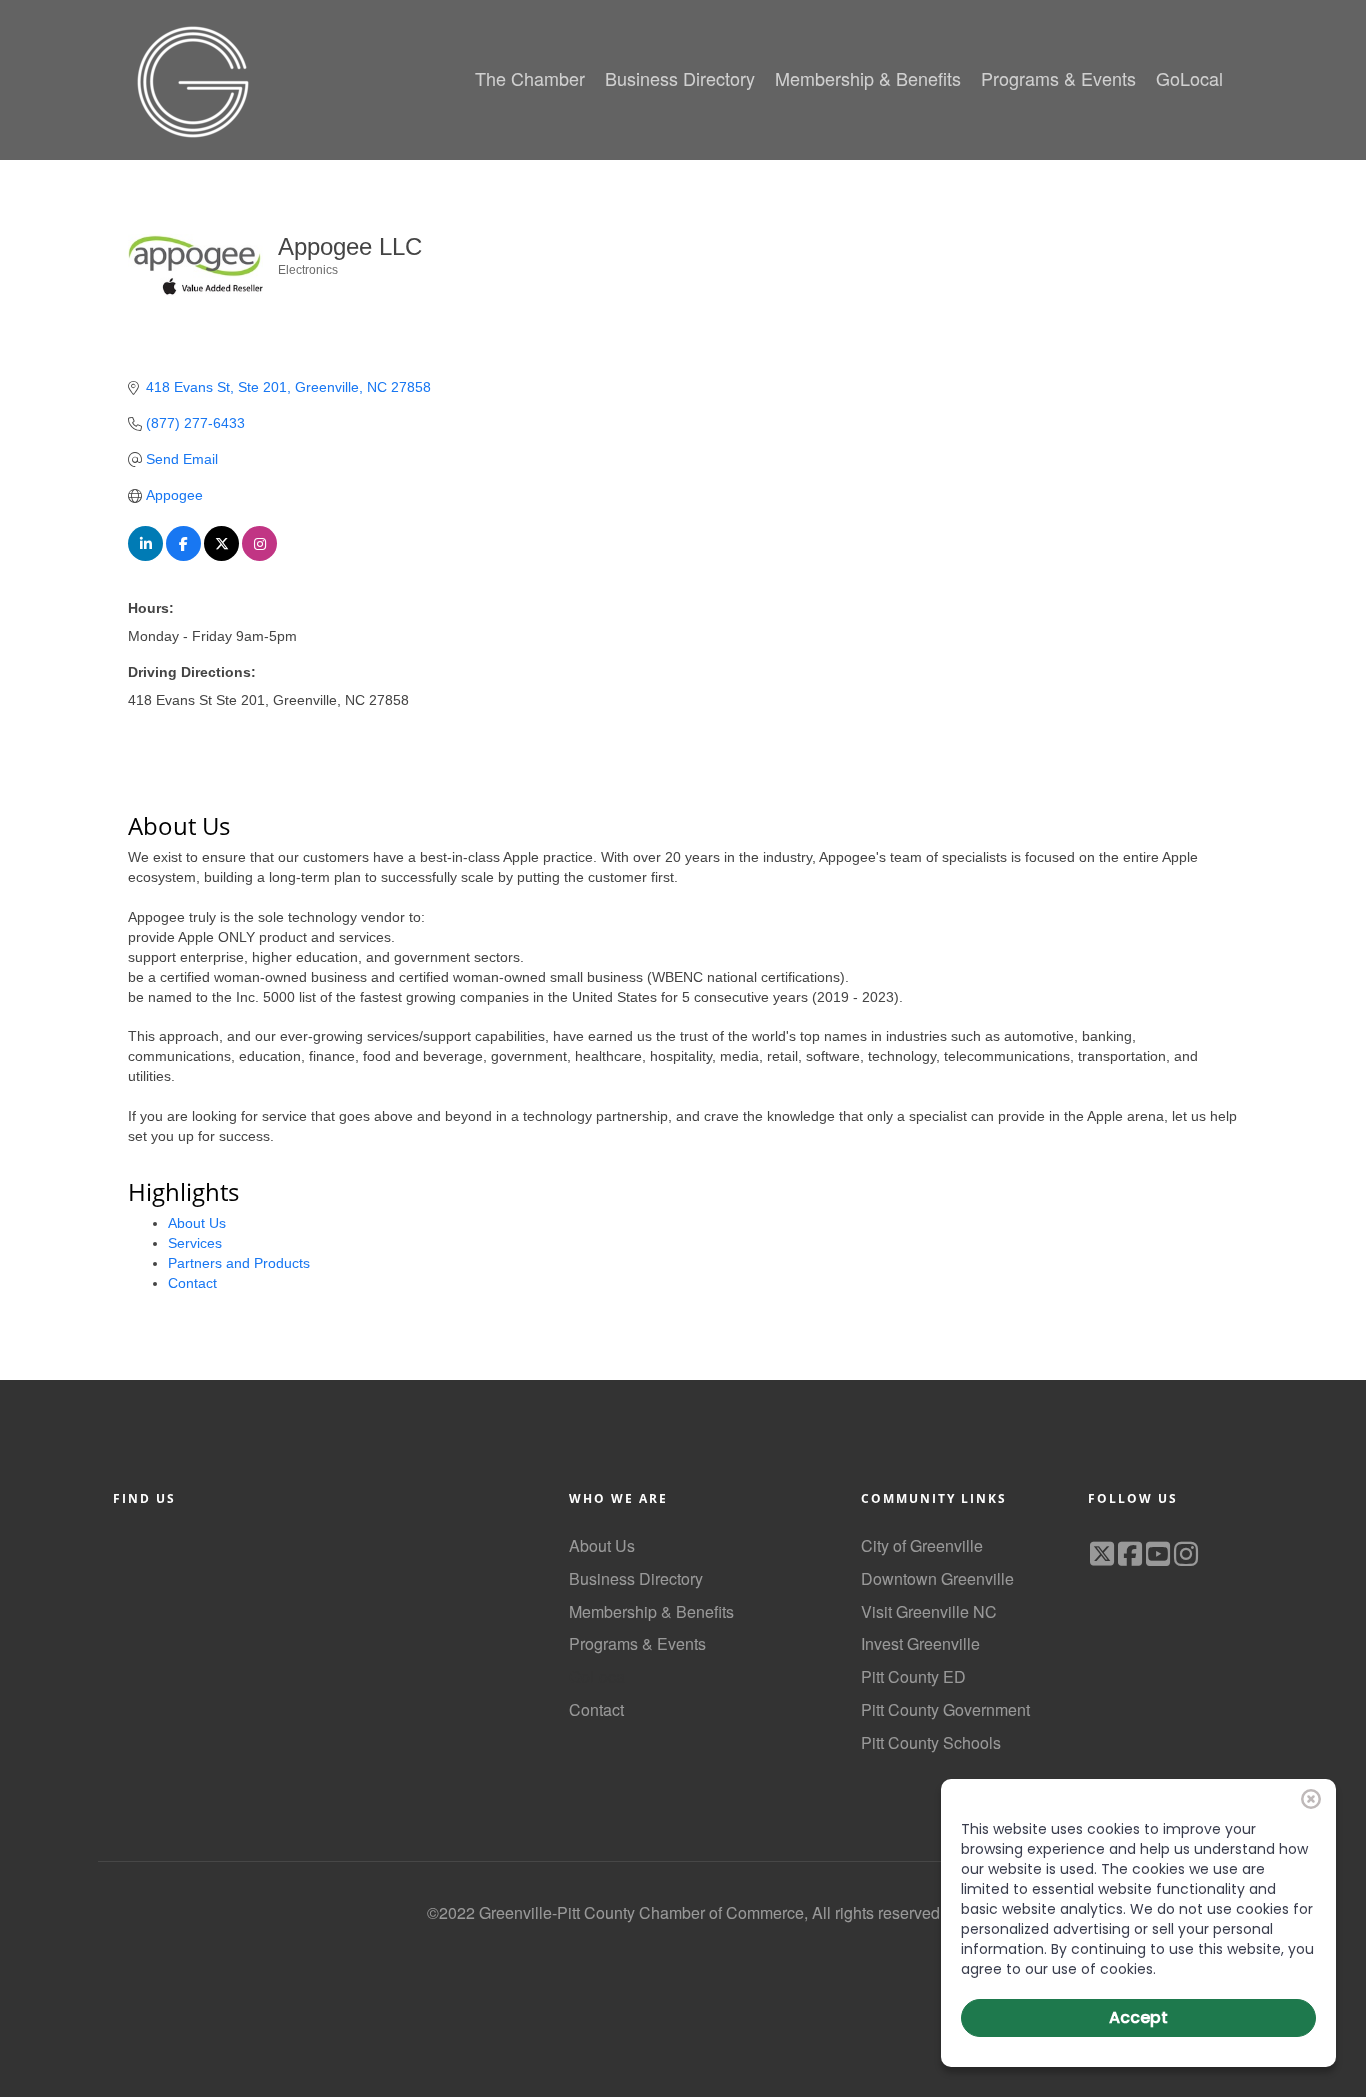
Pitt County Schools (931, 1742)
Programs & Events (637, 1643)
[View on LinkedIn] (145, 556)
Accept (1138, 2017)
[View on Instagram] (259, 556)
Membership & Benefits (651, 1611)
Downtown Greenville (937, 1578)
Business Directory (636, 1578)
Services (195, 1243)
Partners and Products (239, 1263)
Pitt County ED (913, 1676)
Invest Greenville (920, 1643)
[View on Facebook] (183, 556)
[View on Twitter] (221, 556)
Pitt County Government (945, 1709)
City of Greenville (922, 1545)
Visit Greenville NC (929, 1611)
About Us (197, 1223)
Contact (192, 1283)
